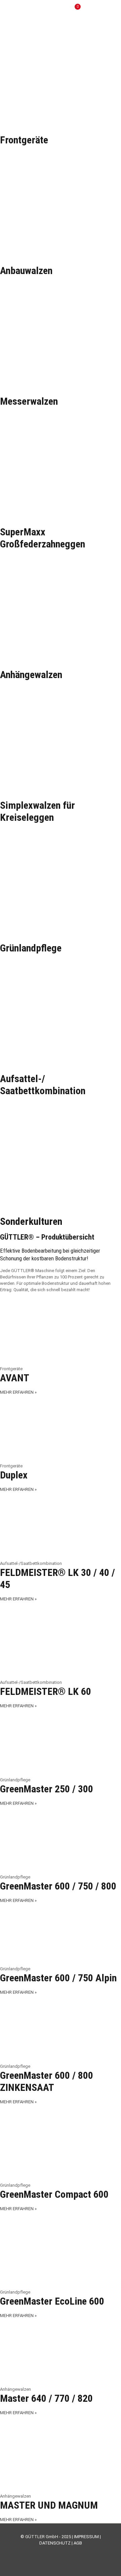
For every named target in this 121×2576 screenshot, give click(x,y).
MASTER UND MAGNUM (49, 2505)
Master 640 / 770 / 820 (46, 2398)
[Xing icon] (75, 2553)
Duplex (14, 1475)
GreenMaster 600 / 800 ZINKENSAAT (47, 2081)
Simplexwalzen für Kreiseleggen (37, 811)
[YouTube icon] (54, 2553)
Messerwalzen (29, 401)
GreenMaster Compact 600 (54, 2194)
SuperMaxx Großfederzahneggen (43, 538)
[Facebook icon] (47, 2553)
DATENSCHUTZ (55, 2543)
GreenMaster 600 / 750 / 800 (58, 1886)
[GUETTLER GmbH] (35, 10)
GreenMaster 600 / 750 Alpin (58, 1978)
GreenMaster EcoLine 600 (52, 2301)
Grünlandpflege (31, 948)
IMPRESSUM (86, 2537)
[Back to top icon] (107, 2562)
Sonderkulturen (31, 1221)
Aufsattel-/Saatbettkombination (43, 1085)
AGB (78, 2543)
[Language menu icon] (94, 10)
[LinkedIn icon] (61, 2553)
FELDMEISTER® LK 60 (46, 1691)
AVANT (15, 1378)
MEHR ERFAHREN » (18, 1392)
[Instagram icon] (68, 2553)
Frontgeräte (24, 140)
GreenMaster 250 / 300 (47, 1789)
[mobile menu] (112, 10)
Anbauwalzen (26, 271)
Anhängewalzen (31, 675)
